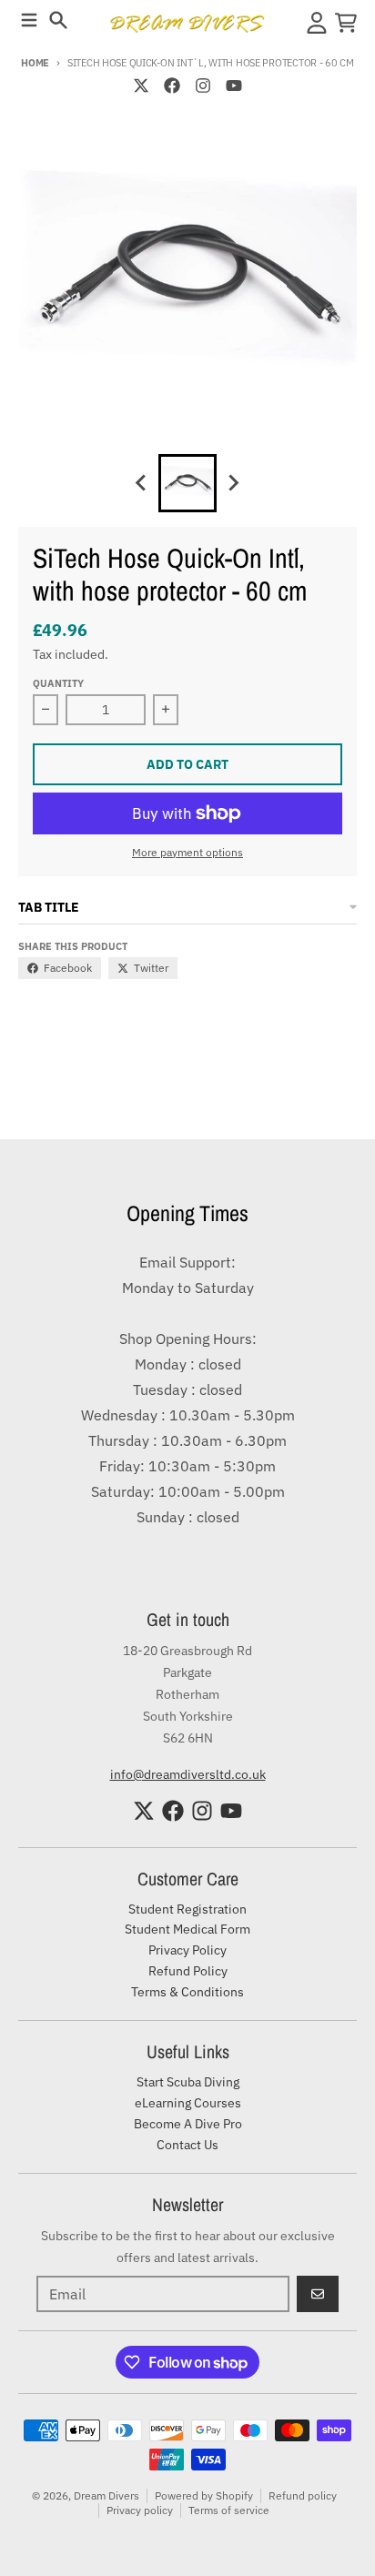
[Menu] (29, 20)
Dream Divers (106, 2495)
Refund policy (303, 2495)
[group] (187, 483)
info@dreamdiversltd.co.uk (188, 1774)
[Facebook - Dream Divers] (172, 86)
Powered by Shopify (204, 2495)
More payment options (187, 852)
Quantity (58, 683)
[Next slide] (233, 483)
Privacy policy (140, 2510)
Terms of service (229, 2510)
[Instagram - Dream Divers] (203, 86)
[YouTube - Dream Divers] (234, 86)
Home (35, 63)
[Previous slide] (142, 483)
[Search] (58, 20)
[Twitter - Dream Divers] (141, 86)
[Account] (317, 23)
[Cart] (346, 23)
